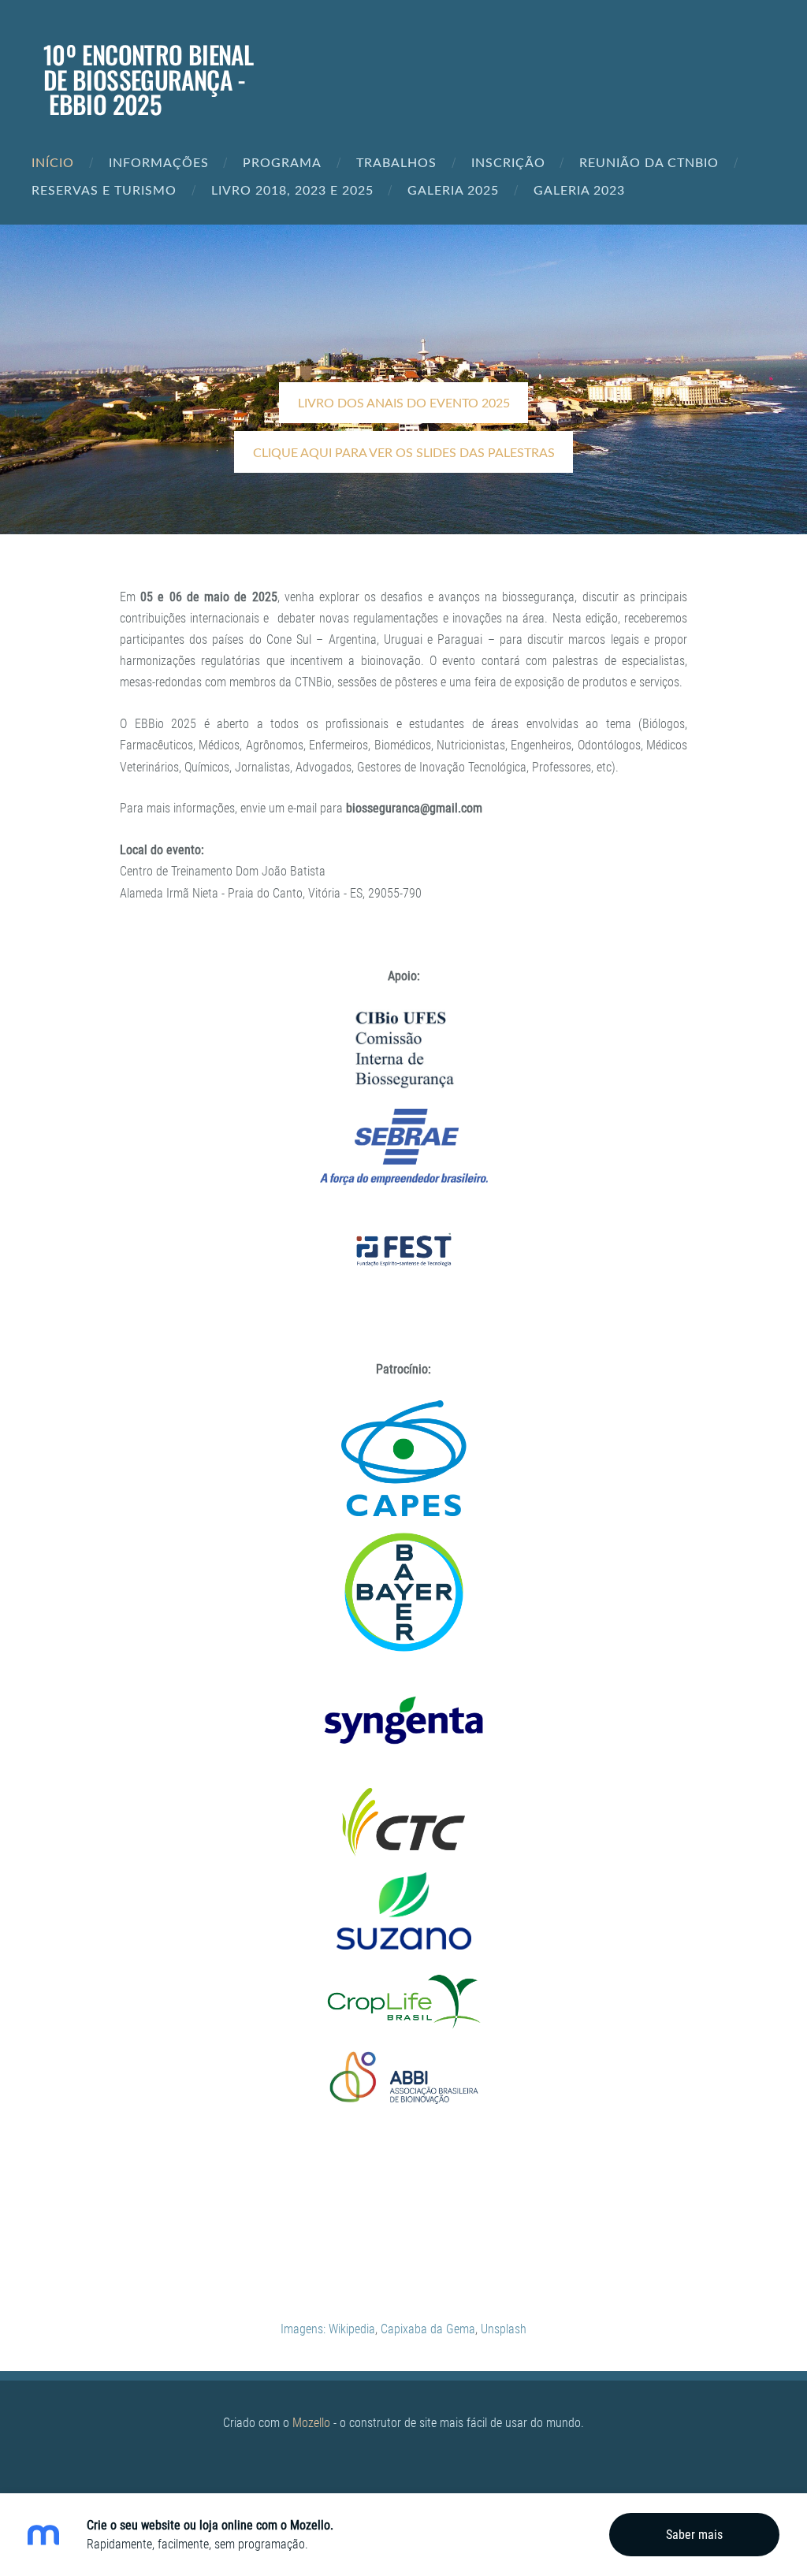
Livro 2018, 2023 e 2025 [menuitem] (292, 190)
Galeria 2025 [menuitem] (453, 190)
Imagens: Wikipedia (328, 2329)
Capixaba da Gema (428, 2329)
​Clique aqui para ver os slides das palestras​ (404, 452)
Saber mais (694, 2535)
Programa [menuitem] (282, 162)
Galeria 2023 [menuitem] (579, 190)
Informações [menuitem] (159, 162)
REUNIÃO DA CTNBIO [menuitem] (649, 162)
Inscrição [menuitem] (508, 162)
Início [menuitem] (53, 162)
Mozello (311, 2423)
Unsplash (504, 2329)
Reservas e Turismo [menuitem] (104, 190)
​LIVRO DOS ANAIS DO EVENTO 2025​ (404, 403)
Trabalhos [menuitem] (396, 162)
